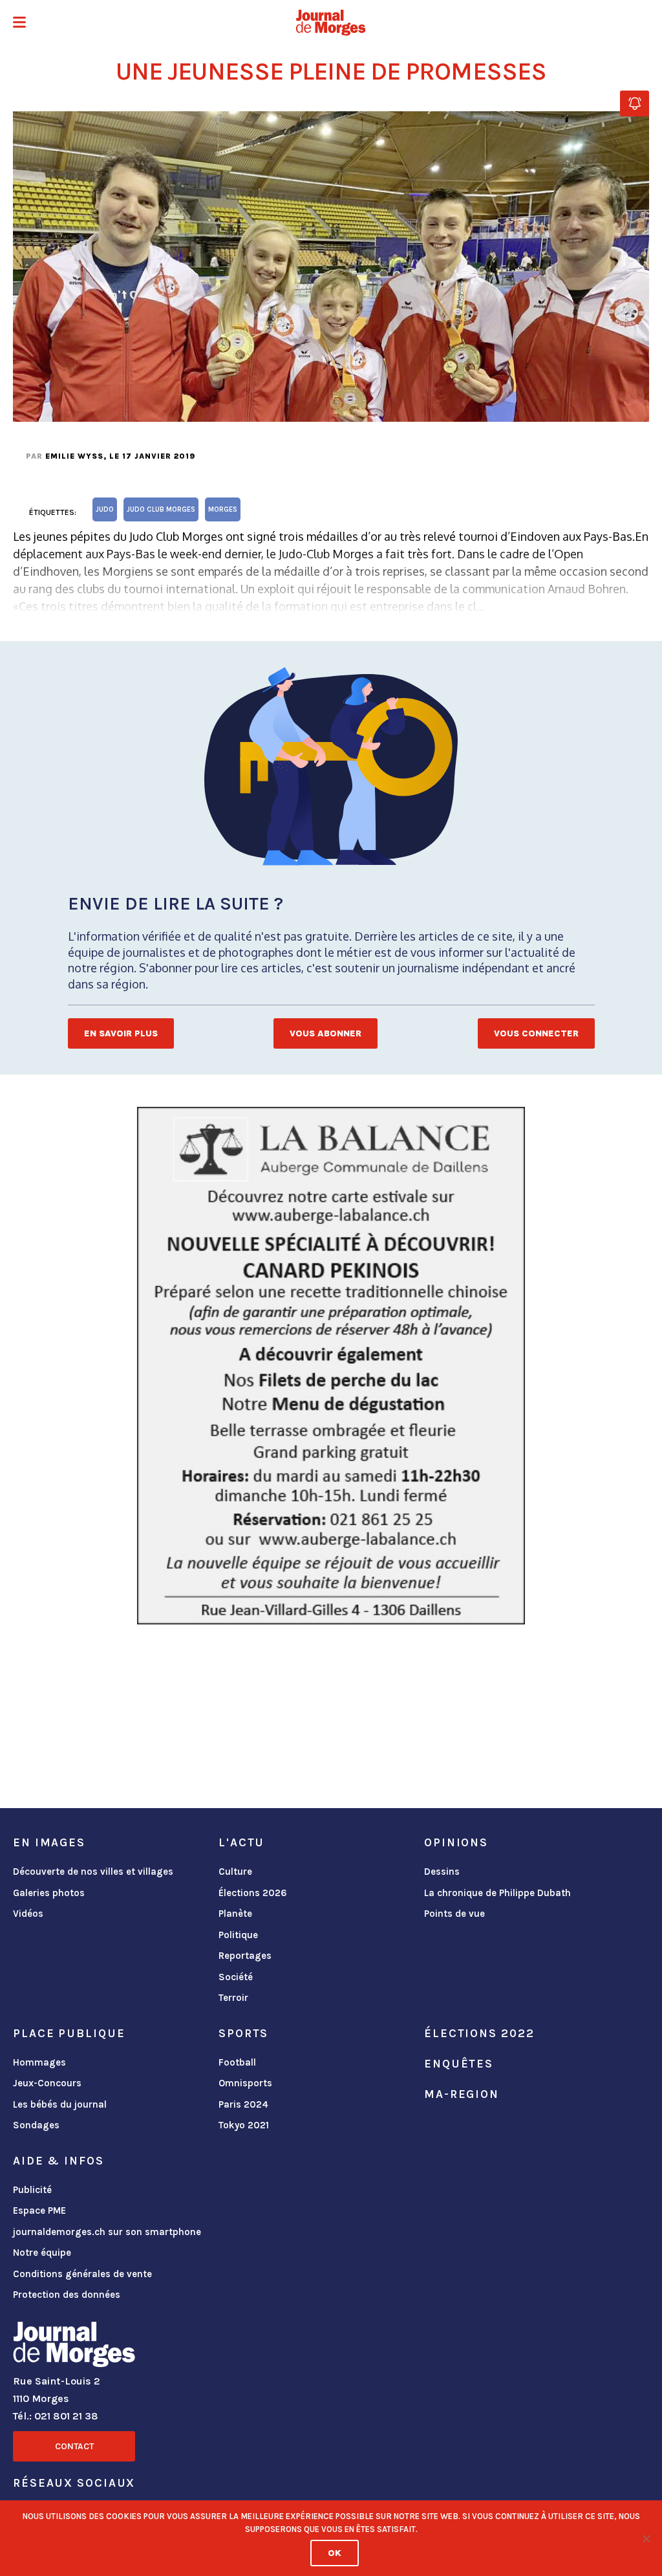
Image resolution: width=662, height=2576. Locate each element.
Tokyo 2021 (244, 2125)
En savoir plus (121, 1033)
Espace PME (39, 2210)
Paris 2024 (243, 2104)
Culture (235, 1872)
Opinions (456, 1842)
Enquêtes (459, 2064)
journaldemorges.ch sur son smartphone (107, 2232)
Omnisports (245, 2083)
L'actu (241, 1842)
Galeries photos (49, 1893)
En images (49, 1842)
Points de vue (454, 1914)
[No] (646, 2538)
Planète (235, 1914)
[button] (19, 24)
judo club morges (161, 509)
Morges (223, 509)
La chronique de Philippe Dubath (497, 1893)
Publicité (32, 2190)
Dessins (442, 1872)
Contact (74, 2446)
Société (236, 1977)
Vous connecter (536, 1033)
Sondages (36, 2125)
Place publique (69, 2033)
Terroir (233, 1998)
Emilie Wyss (74, 456)
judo (105, 509)
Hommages (39, 2062)
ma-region (462, 2094)
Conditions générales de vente (82, 2274)
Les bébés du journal (60, 2104)
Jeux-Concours (47, 2083)
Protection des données (67, 2295)
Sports (243, 2033)
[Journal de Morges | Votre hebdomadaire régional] (331, 23)
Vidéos (28, 1914)
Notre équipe (42, 2253)
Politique (238, 1935)
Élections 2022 (479, 2033)
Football (237, 2062)
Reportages (245, 1956)
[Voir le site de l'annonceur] (331, 1366)
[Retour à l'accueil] (74, 2347)
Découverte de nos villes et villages (93, 1872)
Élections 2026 (253, 1893)
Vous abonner (326, 1033)
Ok (335, 2553)
